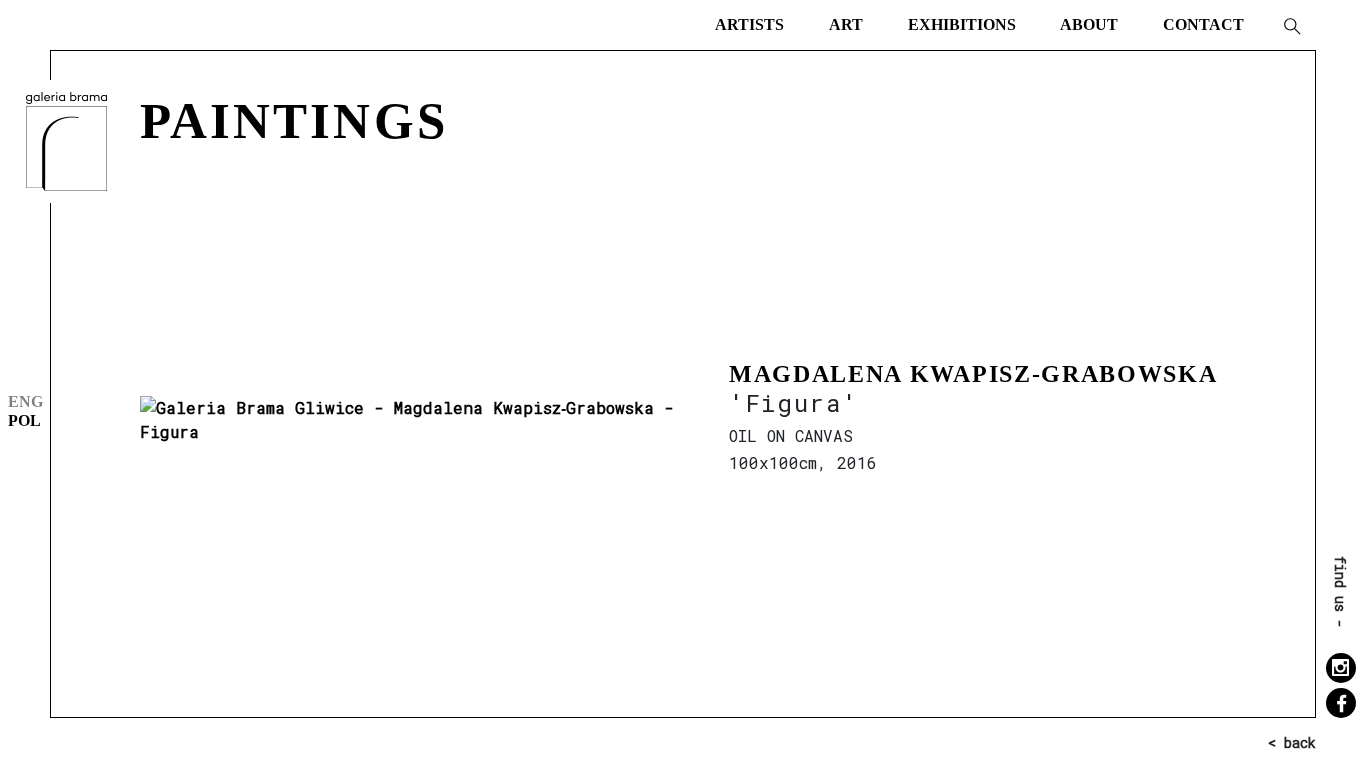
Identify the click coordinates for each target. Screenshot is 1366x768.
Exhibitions (962, 24)
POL (24, 420)
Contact (1203, 24)
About (1089, 24)
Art (846, 24)
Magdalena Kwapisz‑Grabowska (973, 374)
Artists (749, 24)
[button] (1291, 25)
